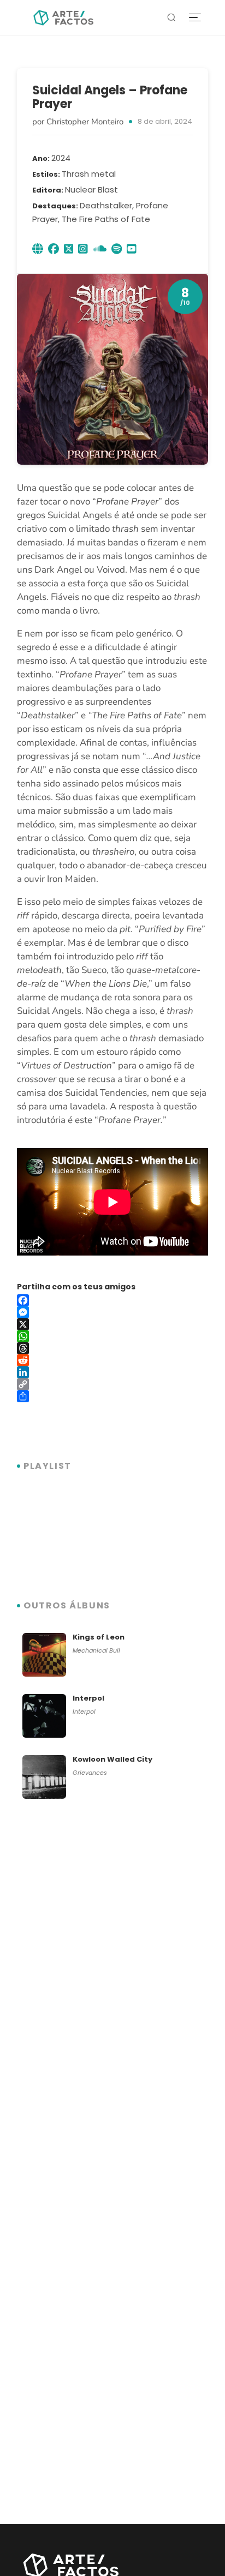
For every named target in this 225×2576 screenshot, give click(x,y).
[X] (112, 1324)
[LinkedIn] (112, 1372)
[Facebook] (112, 1300)
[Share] (112, 1396)
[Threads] (112, 1348)
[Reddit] (112, 1360)
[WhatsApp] (112, 1336)
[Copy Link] (112, 1384)
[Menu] (195, 18)
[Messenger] (112, 1312)
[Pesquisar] (171, 17)
